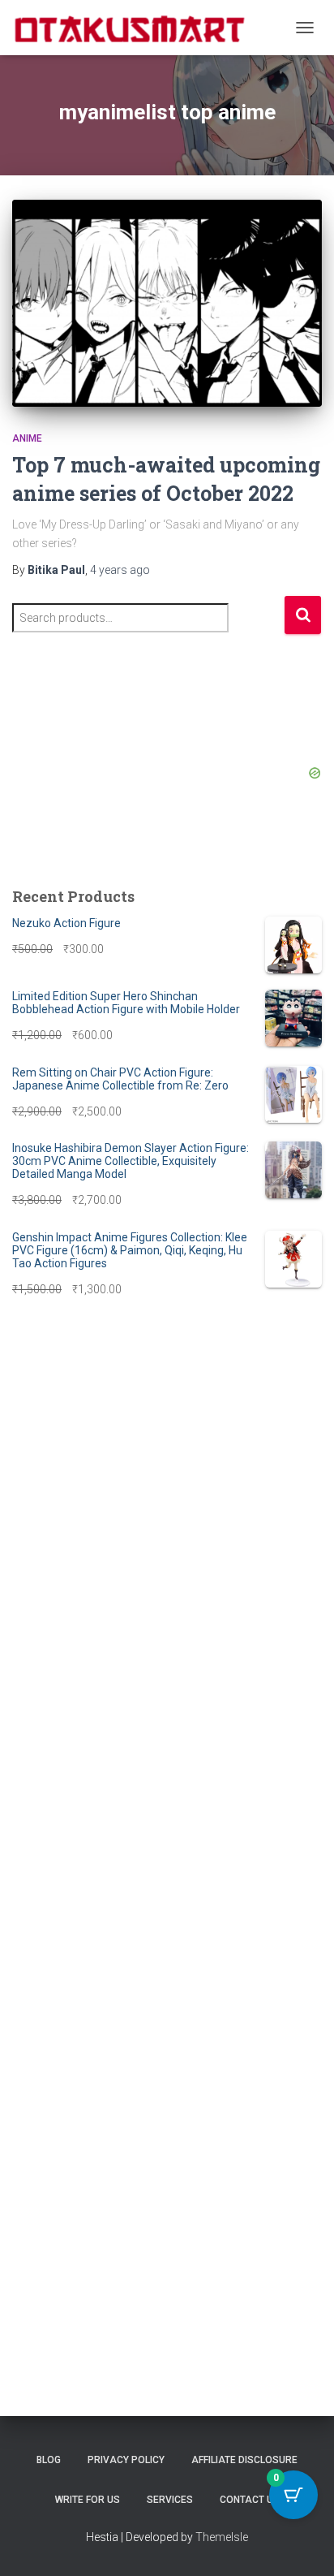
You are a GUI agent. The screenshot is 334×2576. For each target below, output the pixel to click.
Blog (49, 2460)
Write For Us (88, 2500)
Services (170, 2500)
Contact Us (250, 2500)
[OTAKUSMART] (136, 28)
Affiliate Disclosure (244, 2460)
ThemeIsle (222, 2537)
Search (303, 615)
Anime (27, 438)
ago (120, 570)
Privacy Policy (126, 2460)
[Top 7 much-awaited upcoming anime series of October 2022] (167, 303)
